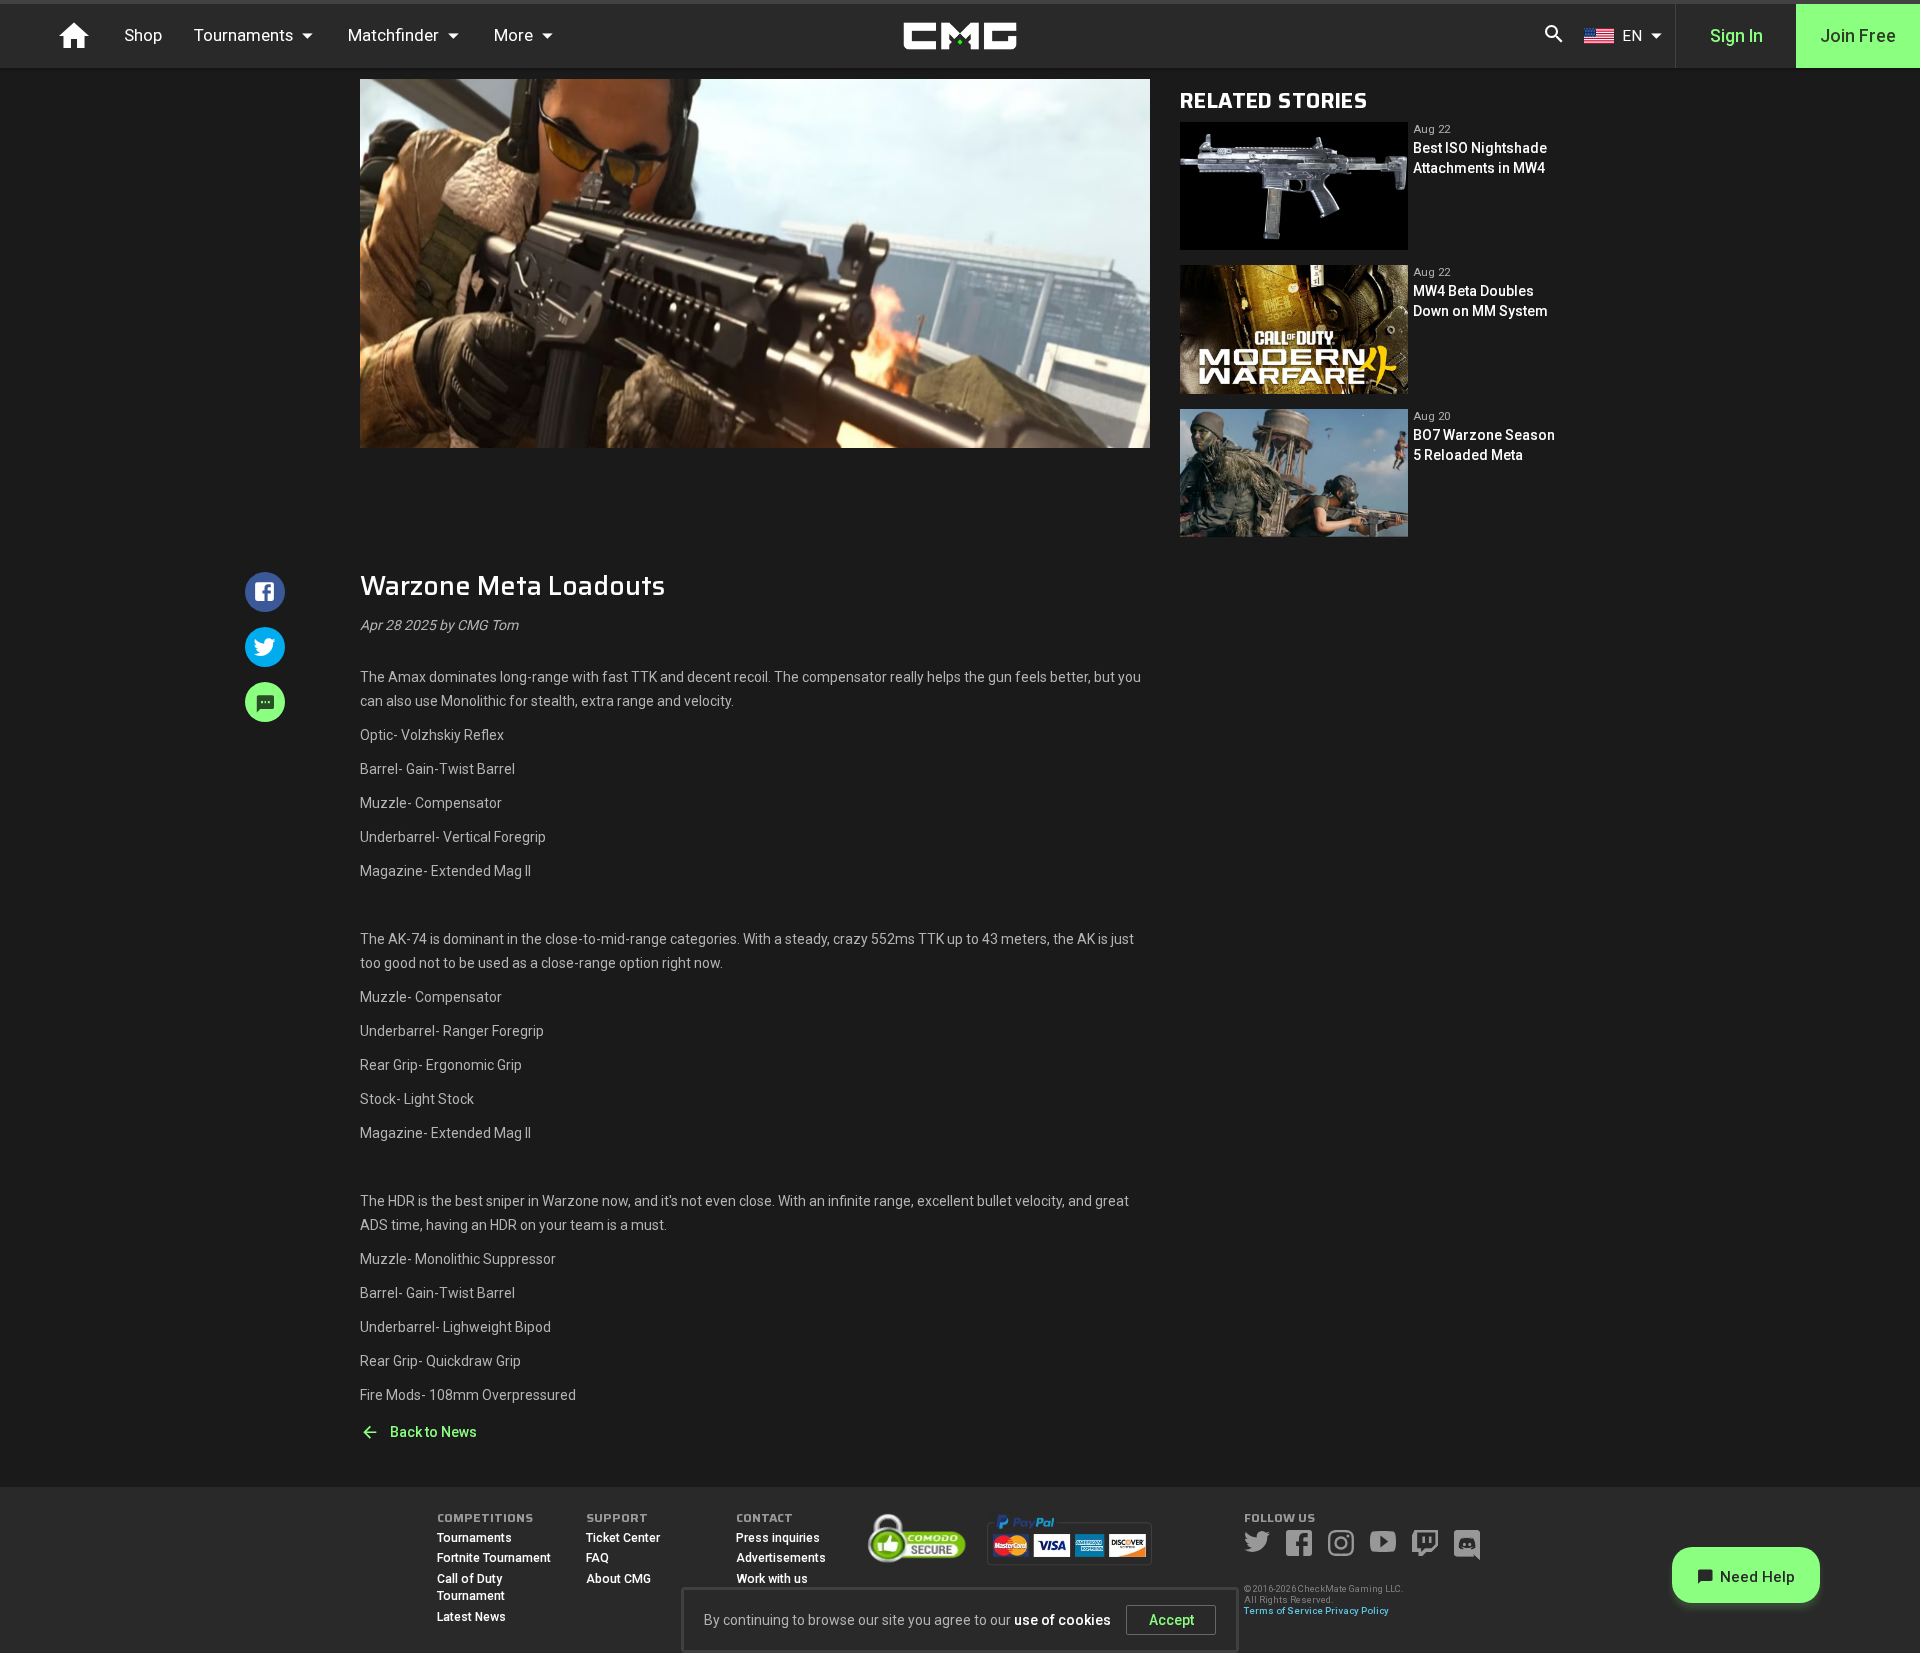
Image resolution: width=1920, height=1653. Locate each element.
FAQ (597, 1558)
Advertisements (781, 1558)
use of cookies (1062, 1620)
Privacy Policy (1357, 1610)
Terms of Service (1283, 1610)
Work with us (772, 1579)
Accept (1171, 1620)
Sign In (1736, 36)
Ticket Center (623, 1538)
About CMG (618, 1579)
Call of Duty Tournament (471, 1588)
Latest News (471, 1617)
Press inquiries (778, 1538)
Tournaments (474, 1538)
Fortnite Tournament (494, 1558)
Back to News (433, 1432)
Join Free (1858, 36)
